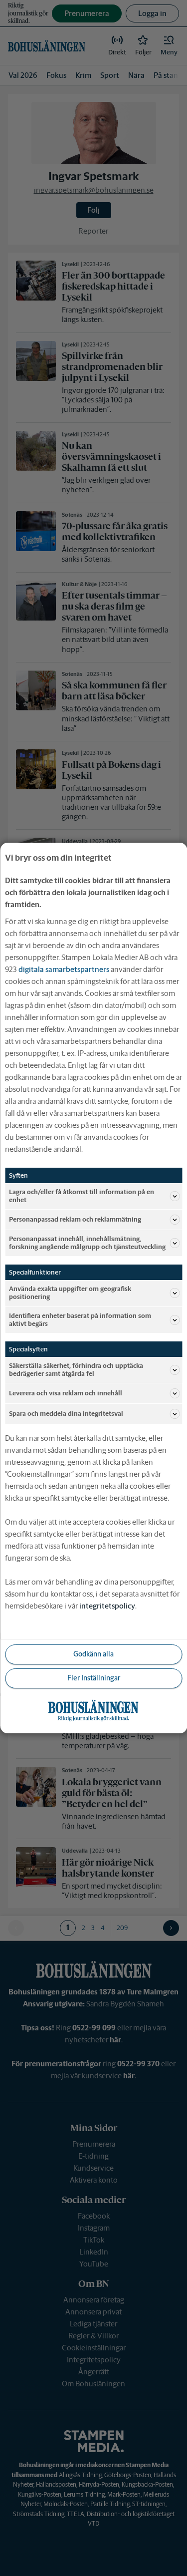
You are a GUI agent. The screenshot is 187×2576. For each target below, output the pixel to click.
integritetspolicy (107, 1606)
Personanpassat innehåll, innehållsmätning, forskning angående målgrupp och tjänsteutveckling (87, 1243)
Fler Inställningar (94, 1678)
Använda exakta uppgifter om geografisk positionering (70, 1293)
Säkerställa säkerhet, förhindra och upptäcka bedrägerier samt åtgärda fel (76, 1370)
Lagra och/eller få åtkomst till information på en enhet (82, 1196)
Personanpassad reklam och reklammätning (75, 1219)
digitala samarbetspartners (64, 969)
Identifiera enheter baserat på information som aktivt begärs (80, 1320)
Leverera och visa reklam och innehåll (66, 1393)
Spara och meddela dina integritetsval (66, 1414)
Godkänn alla (93, 1654)
